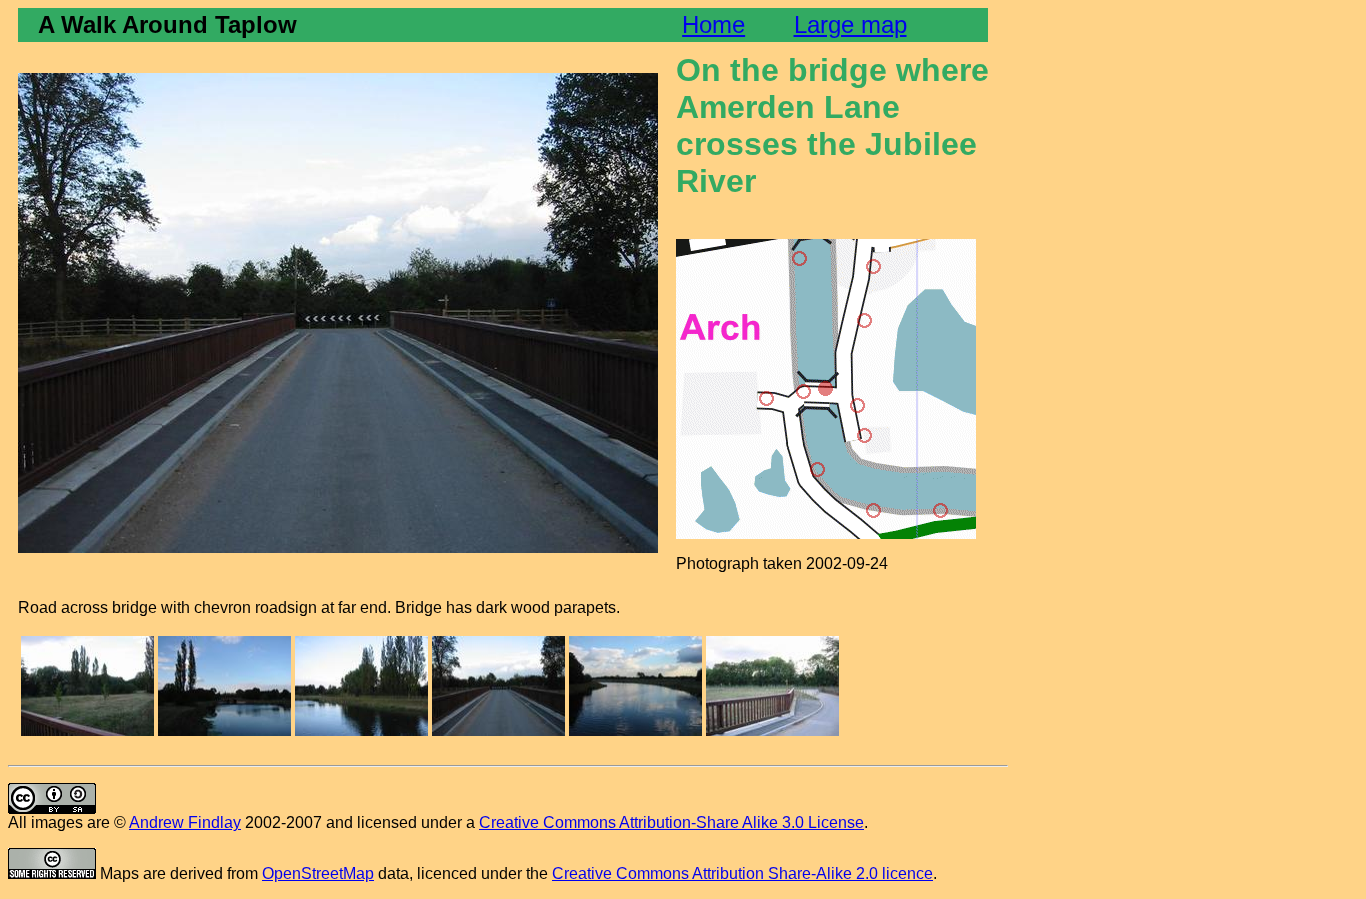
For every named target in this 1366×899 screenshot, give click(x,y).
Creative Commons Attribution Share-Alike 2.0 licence (742, 873)
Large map (850, 24)
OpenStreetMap (318, 873)
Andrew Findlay (185, 822)
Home (713, 24)
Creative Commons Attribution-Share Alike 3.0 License (671, 822)
